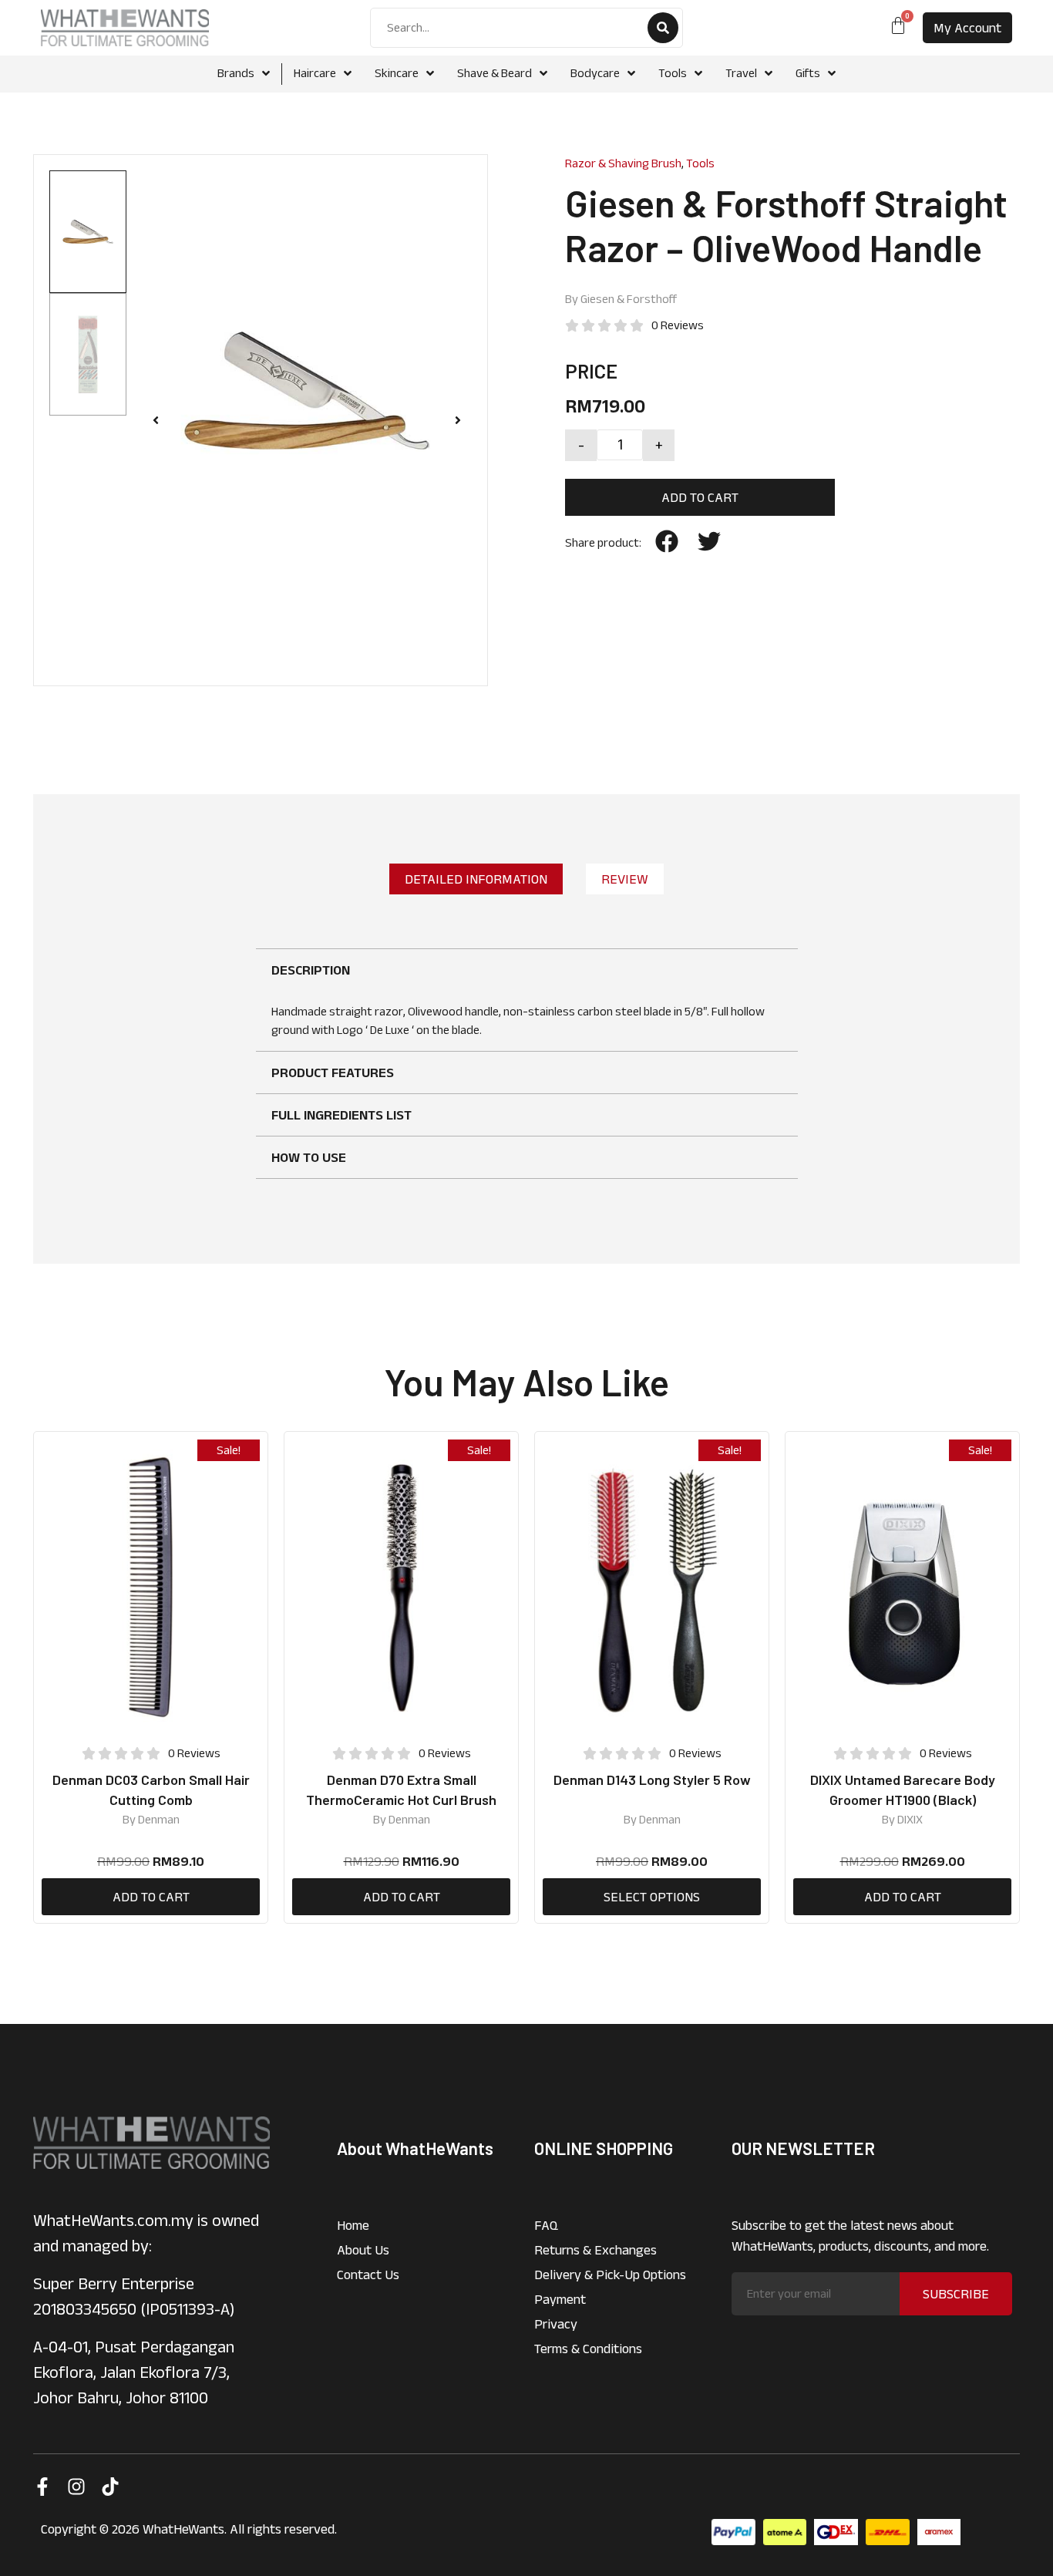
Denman (159, 1819)
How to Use (309, 1157)
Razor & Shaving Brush (623, 163)
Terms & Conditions (588, 2349)
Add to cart (700, 497)
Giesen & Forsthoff (629, 299)
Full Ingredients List (341, 1115)
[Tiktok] (110, 2487)
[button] (156, 420)
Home (353, 2225)
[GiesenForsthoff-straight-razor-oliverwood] (307, 391)
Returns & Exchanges (595, 2250)
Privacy (556, 2324)
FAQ (546, 2225)
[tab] (476, 879)
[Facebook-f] (42, 2487)
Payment (560, 2299)
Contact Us (368, 2275)
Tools (700, 163)
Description (311, 970)
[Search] (663, 28)
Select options (652, 1897)
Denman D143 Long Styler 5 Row (652, 1780)
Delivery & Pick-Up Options (610, 2275)
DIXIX (910, 1819)
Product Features (333, 1072)
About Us (363, 2250)
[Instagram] (76, 2487)
